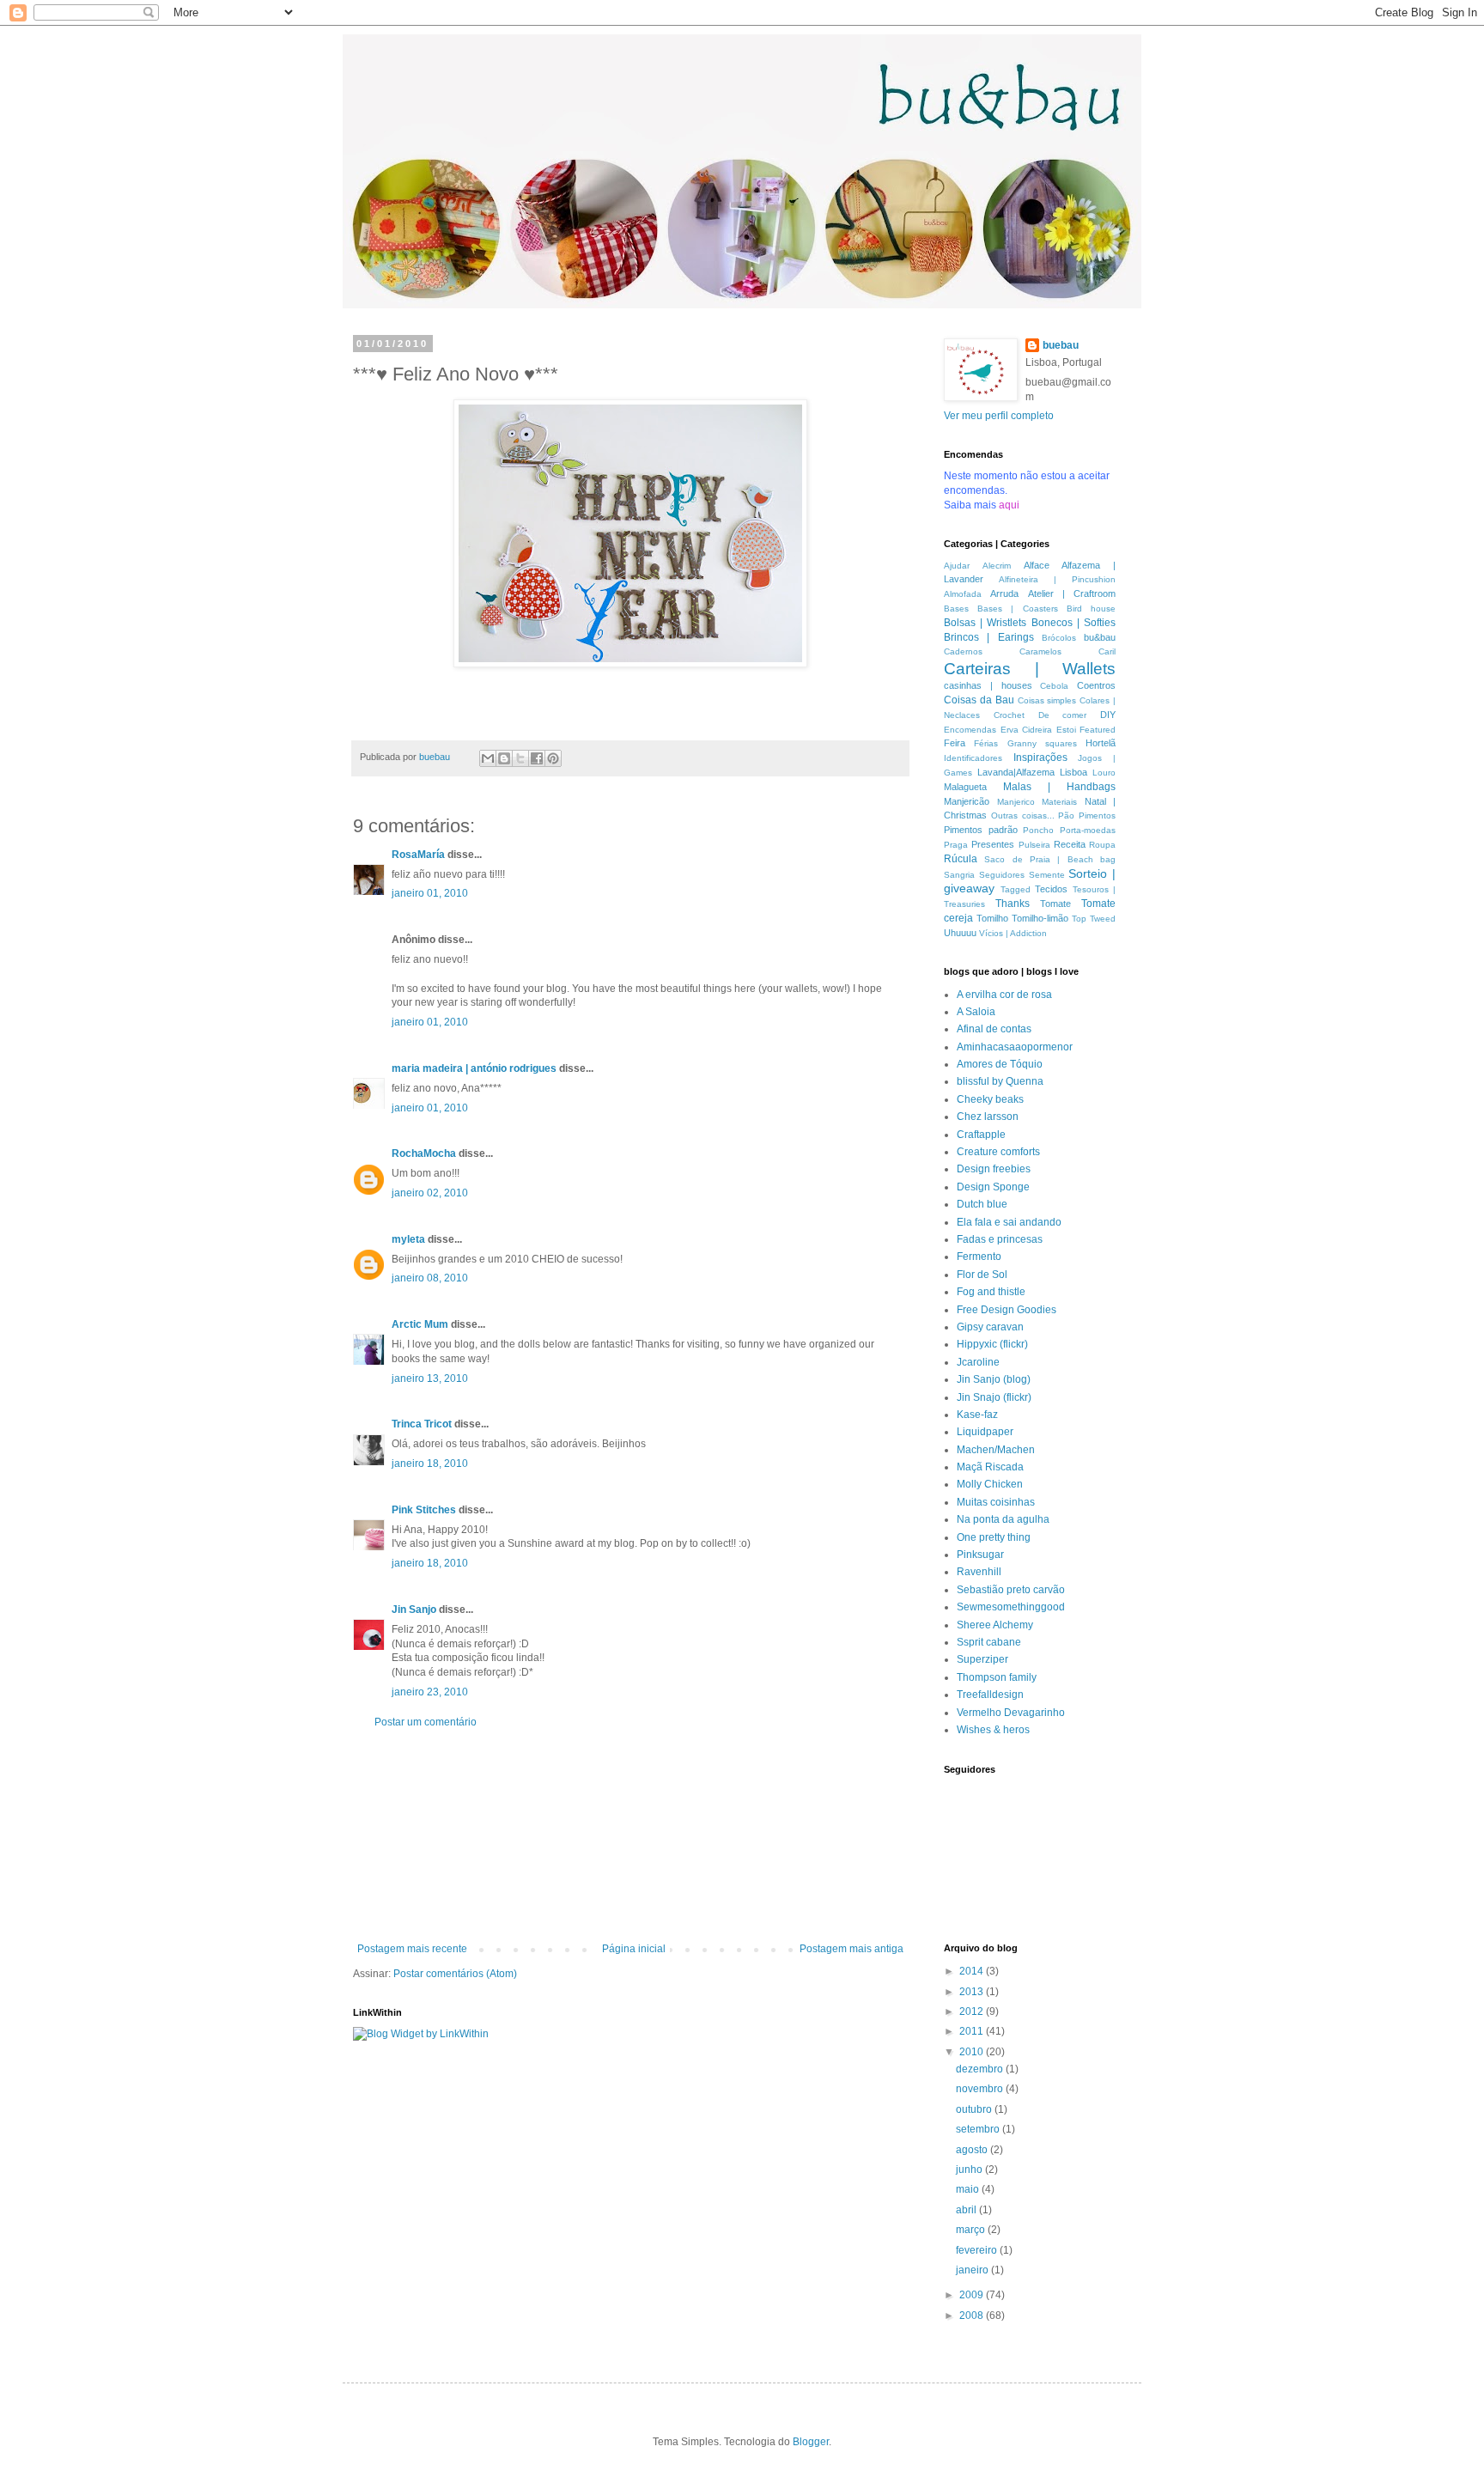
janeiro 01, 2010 (430, 893)
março (972, 2230)
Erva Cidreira (1027, 730)
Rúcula (961, 859)
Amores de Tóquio (1000, 1064)
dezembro (981, 2069)
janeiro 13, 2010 (430, 1378)
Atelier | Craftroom (1072, 593)
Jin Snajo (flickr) (994, 1397)
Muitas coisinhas (996, 1502)
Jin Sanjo (414, 1610)
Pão (1066, 815)
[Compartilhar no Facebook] (537, 758)
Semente (1047, 875)
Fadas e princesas (1000, 1239)
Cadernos (963, 651)
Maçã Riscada (990, 1467)
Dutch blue (982, 1204)
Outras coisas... (1023, 815)
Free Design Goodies (1007, 1310)
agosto (973, 2150)
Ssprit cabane (989, 1642)
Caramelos (1040, 651)
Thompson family (997, 1677)
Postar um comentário (426, 1722)
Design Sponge (993, 1187)
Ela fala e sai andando (1009, 1222)
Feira (955, 743)
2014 (973, 1971)
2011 (973, 2031)
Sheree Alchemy (995, 1625)
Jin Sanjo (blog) (994, 1379)
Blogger (811, 2442)
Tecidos (1051, 889)
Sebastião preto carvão (1011, 1590)
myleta (408, 1239)
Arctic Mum (420, 1324)
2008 (973, 2316)
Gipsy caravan (990, 1327)
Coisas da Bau (979, 700)
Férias (986, 743)
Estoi (1066, 730)
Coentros (1096, 685)
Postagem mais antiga (851, 1949)
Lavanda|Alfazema (1016, 772)
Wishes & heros (993, 1730)
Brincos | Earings (989, 637)
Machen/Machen (996, 1450)
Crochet (1009, 715)
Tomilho (992, 918)
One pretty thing (994, 1537)
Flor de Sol (982, 1275)
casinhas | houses (988, 685)
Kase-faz (977, 1415)
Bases (956, 609)
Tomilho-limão (1040, 918)
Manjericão (967, 801)
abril (967, 2210)
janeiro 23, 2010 (430, 1692)
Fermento (979, 1257)
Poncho (1038, 830)
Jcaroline (978, 1362)
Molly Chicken (990, 1484)
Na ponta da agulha (1003, 1519)
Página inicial (634, 1949)
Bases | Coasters (1017, 609)
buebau (1061, 345)
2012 (973, 2011)
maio (969, 2189)
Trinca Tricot (422, 1424)
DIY (1108, 715)
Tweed (1103, 919)
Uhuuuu (960, 933)
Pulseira (1034, 845)
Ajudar (957, 566)
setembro (979, 2129)
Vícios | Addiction (1013, 933)
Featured (1098, 730)
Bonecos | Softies (1073, 623)
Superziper (982, 1659)
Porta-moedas (1088, 830)
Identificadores (973, 758)
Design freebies (994, 1169)
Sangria (959, 875)
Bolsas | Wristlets (985, 623)
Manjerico (1016, 802)
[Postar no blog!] (504, 758)
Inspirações (1040, 758)
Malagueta (965, 787)
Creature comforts (998, 1152)
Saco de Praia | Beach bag (1050, 859)
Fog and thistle (991, 1292)
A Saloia (976, 1012)
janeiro (973, 2270)
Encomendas (970, 730)
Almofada (963, 594)
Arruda (1004, 593)
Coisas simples (1047, 700)
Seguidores (1002, 875)
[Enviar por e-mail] (488, 758)
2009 (973, 2295)
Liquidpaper (985, 1432)
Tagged (1016, 889)
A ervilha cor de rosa (1004, 995)
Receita (1070, 844)
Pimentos (1097, 815)
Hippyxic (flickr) (992, 1344)
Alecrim (997, 566)
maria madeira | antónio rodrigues (474, 1068)
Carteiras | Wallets (1030, 669)
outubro (975, 2109)
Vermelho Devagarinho (1011, 1713)
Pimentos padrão (981, 830)
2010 (973, 2052)
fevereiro (978, 2250)
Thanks (1013, 904)
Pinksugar (980, 1555)
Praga (956, 845)
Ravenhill (979, 1572)
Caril (1107, 651)
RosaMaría (418, 855)
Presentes (993, 844)
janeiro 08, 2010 (430, 1278)
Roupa (1102, 845)
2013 (973, 1992)
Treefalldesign (990, 1695)
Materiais (1059, 802)
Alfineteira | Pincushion (1057, 579)
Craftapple (981, 1135)
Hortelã (1101, 743)
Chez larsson (988, 1117)
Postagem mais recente (412, 1949)
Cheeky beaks (990, 1099)
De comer (1063, 715)
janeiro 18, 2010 (430, 1464)
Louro (1104, 773)
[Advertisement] (630, 1835)
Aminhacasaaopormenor (1015, 1047)
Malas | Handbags (1059, 787)
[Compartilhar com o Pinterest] (553, 758)
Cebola (1054, 686)
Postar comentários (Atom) (455, 1974)
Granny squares (1042, 743)
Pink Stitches (424, 1510)
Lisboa (1073, 772)
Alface (1037, 565)
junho (970, 2170)
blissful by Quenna (1000, 1081)
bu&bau (1100, 637)
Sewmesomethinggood (1011, 1607)
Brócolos (1059, 638)
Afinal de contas (994, 1029)
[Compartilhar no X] (520, 758)
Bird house (1091, 609)
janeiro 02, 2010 (430, 1193)
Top (1079, 919)
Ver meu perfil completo (999, 416)
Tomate (1055, 904)
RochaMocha (424, 1153)
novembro (981, 2089)
